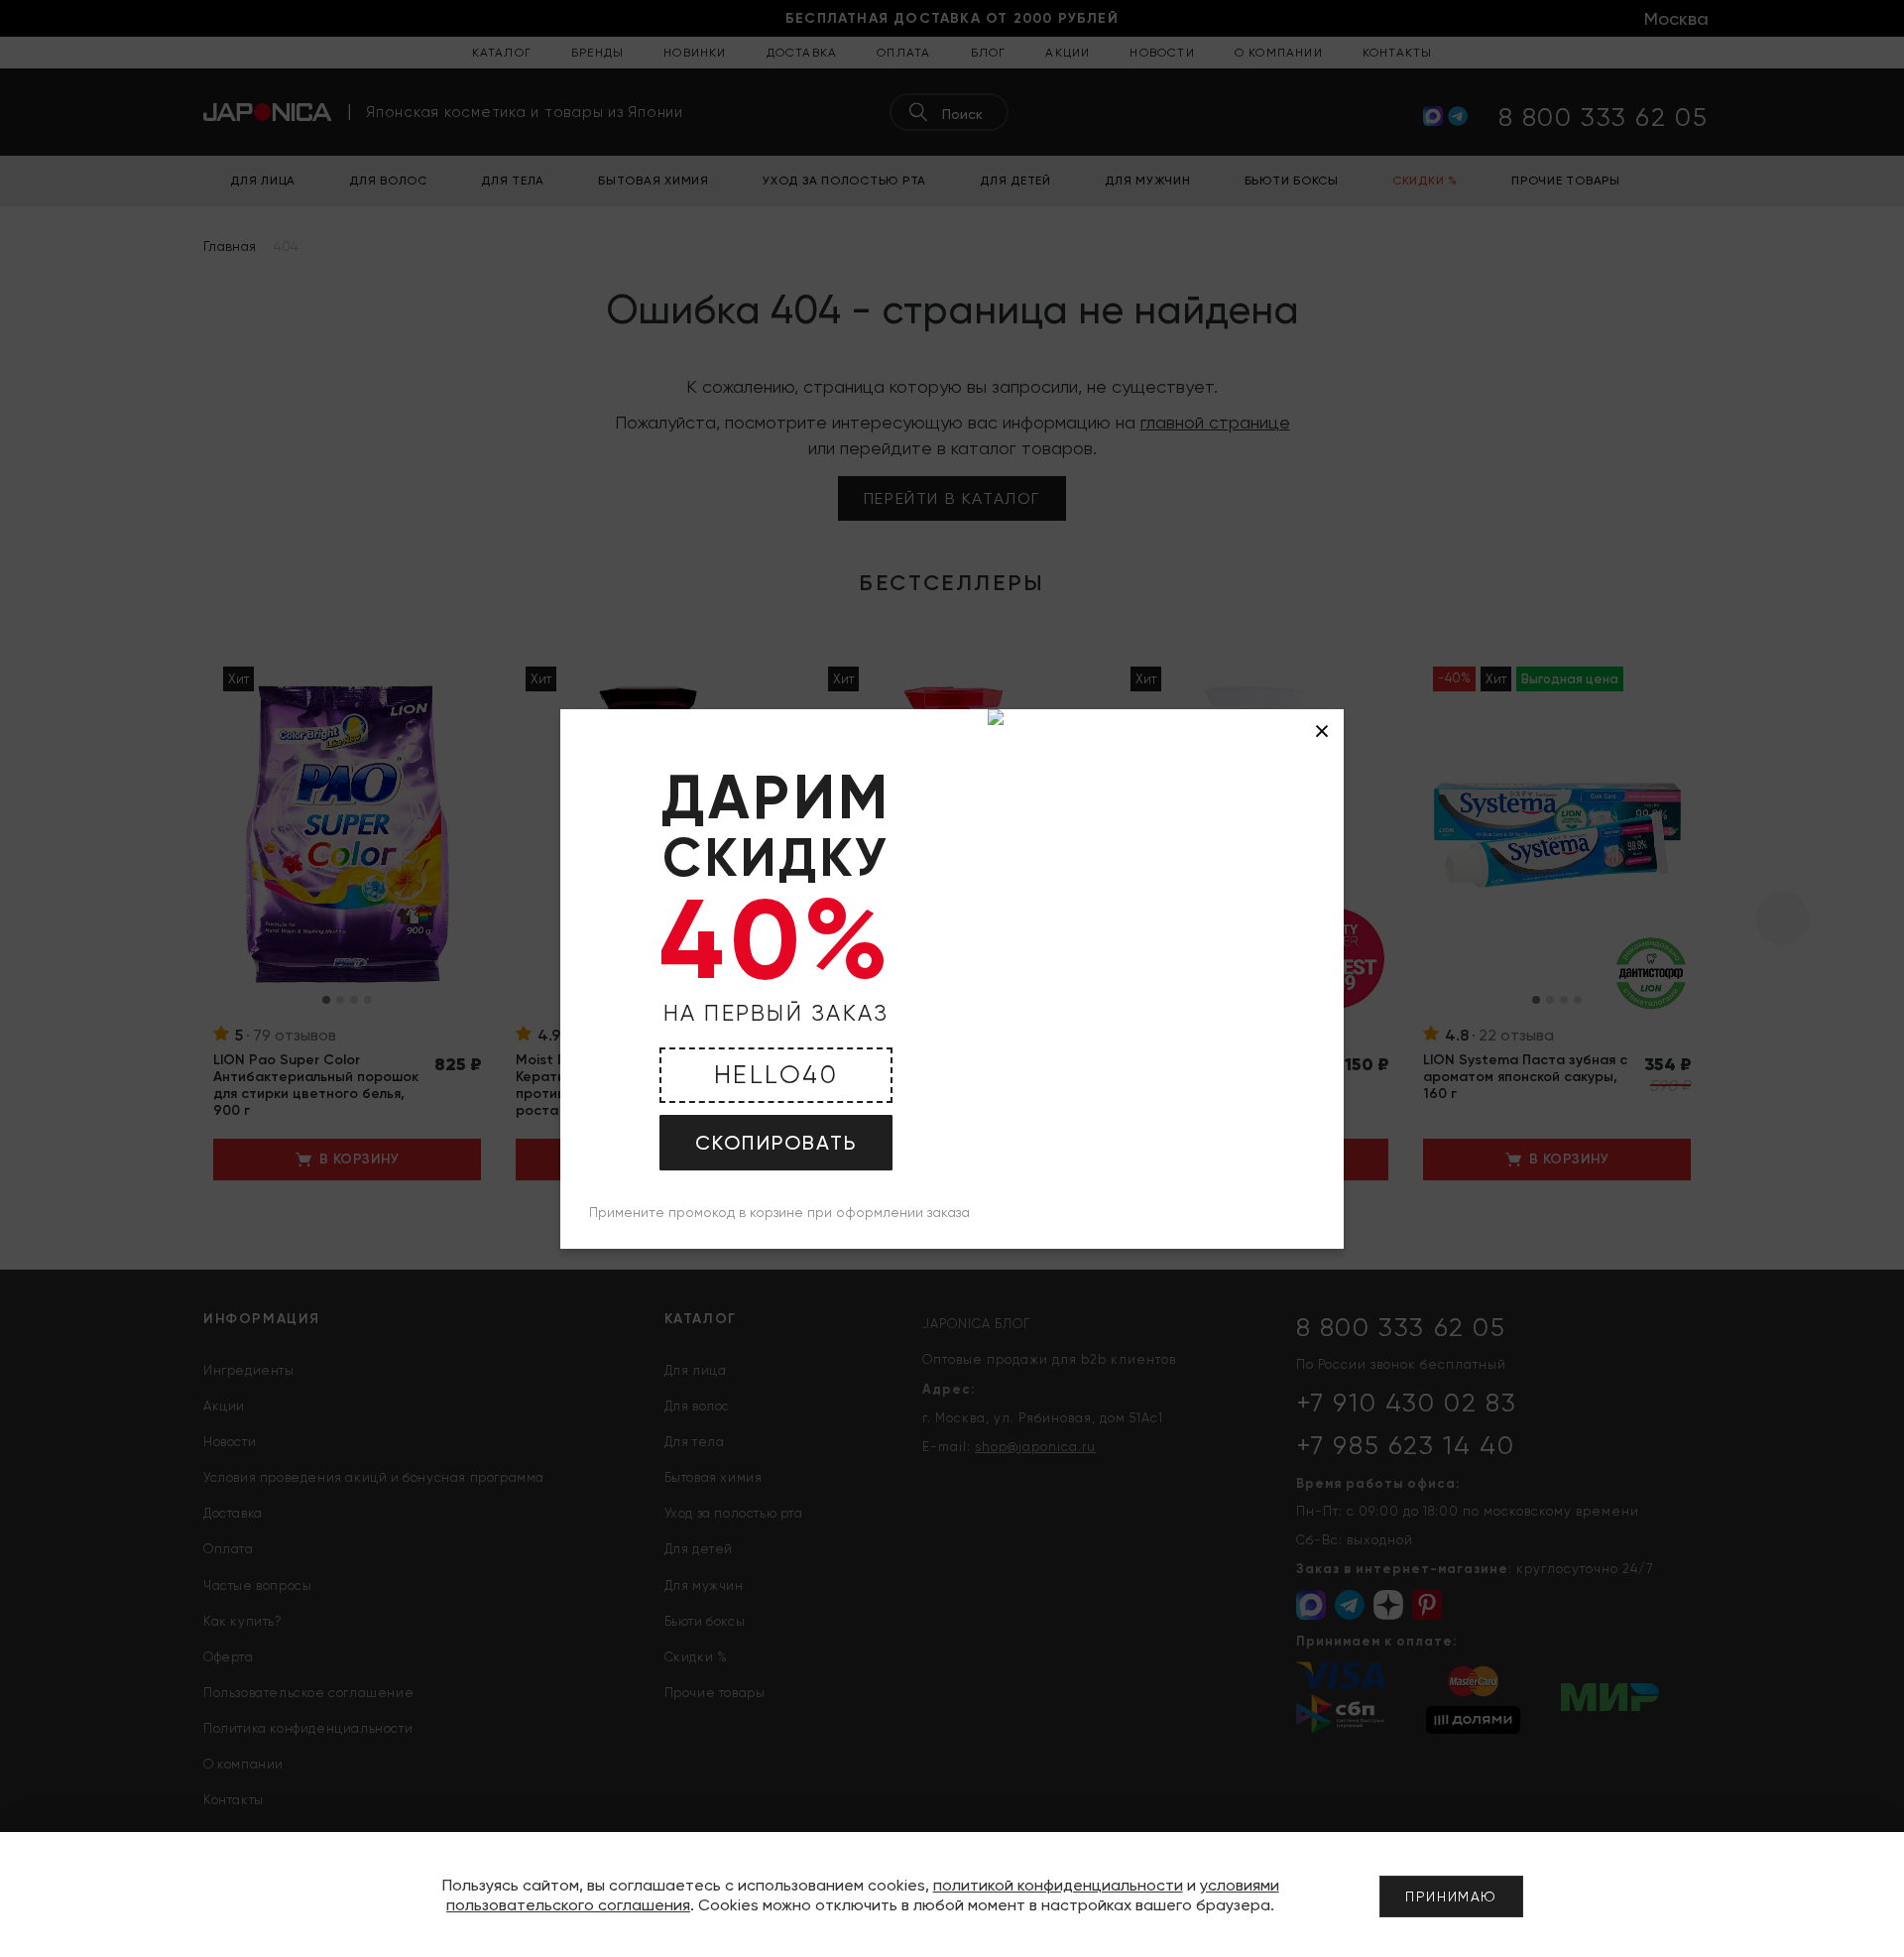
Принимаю (1451, 1896)
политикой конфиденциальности (1058, 1885)
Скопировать (776, 1143)
